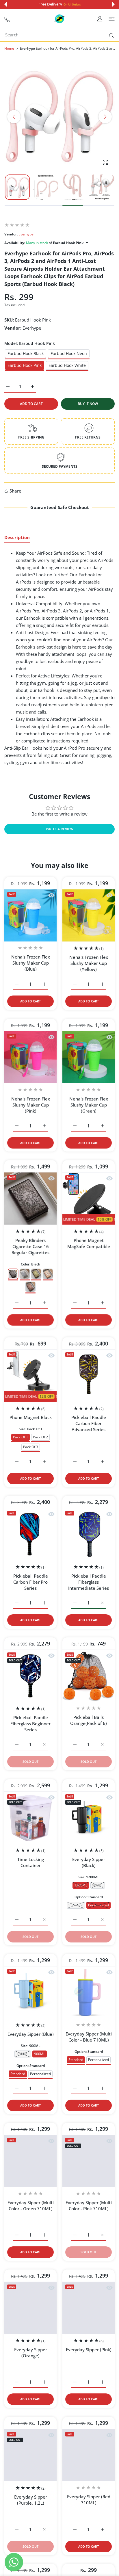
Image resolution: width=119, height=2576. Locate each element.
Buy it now (88, 404)
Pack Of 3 (31, 1447)
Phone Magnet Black (31, 1418)
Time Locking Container (31, 1862)
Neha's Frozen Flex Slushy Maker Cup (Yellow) (89, 963)
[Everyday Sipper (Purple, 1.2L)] (30, 2455)
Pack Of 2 (40, 1437)
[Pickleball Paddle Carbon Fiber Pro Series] (30, 1534)
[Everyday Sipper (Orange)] (30, 2308)
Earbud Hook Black (26, 353)
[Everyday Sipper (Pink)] (89, 2308)
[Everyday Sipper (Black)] (89, 1818)
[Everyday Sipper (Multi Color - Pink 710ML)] (89, 2161)
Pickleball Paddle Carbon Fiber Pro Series (31, 1582)
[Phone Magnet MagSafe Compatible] (89, 1198)
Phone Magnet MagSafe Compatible (89, 1243)
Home (9, 48)
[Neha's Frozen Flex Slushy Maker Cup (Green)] (89, 1057)
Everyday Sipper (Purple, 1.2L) (31, 2500)
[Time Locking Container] (30, 1818)
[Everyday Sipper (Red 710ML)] (89, 2455)
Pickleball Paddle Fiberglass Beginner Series (30, 1724)
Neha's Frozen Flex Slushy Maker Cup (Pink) (31, 1105)
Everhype (26, 234)
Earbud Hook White (67, 365)
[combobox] (62, 35)
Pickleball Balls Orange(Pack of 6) (89, 1720)
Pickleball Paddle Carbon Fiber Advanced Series (89, 1424)
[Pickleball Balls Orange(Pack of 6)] (89, 1676)
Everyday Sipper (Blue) (31, 2034)
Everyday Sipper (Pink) (89, 2350)
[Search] (110, 36)
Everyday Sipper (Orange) (31, 2353)
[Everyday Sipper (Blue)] (30, 1992)
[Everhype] (59, 19)
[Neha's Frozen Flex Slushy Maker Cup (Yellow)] (89, 916)
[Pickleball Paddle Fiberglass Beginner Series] (30, 1676)
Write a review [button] (60, 829)
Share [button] (15, 491)
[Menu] (112, 19)
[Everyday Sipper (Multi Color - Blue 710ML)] (89, 1992)
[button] (5, 4)
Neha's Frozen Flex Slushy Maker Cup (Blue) (31, 963)
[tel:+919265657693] (7, 19)
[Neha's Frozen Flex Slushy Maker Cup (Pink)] (30, 1057)
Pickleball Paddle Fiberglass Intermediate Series (89, 1582)
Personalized (40, 2074)
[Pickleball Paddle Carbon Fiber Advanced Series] (89, 1376)
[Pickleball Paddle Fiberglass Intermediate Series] (89, 1534)
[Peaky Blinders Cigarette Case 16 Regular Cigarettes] (30, 1198)
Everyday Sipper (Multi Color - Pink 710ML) (89, 2206)
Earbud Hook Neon (69, 353)
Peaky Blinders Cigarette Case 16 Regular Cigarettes (30, 1246)
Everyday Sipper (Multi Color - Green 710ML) (31, 2206)
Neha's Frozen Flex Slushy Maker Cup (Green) (89, 1105)
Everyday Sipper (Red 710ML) (89, 2500)
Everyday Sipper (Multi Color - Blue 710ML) (89, 2037)
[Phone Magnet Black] (30, 1376)
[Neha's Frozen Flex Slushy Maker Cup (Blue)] (30, 916)
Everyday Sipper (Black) (89, 1862)
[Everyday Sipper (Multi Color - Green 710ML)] (30, 2161)
